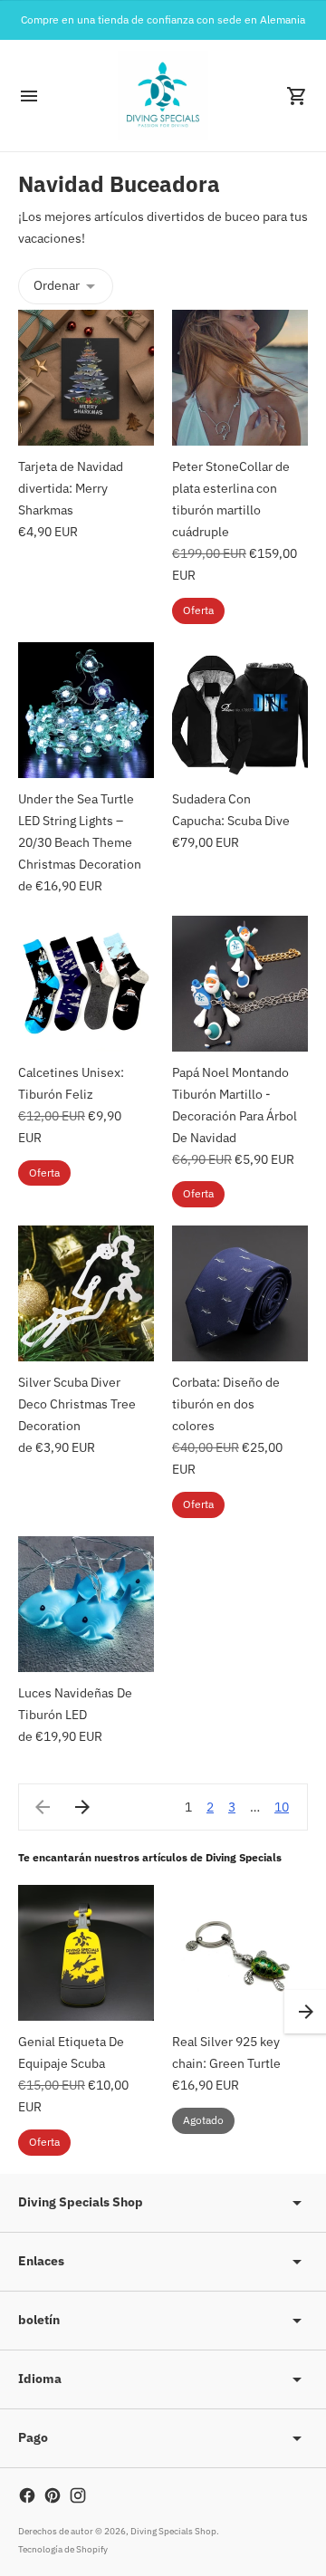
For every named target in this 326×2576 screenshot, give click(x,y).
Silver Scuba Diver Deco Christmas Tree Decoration (77, 1404)
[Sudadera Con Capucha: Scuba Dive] (240, 710)
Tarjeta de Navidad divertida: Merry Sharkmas (71, 488)
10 (282, 1807)
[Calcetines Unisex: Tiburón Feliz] (86, 984)
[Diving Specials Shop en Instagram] (78, 2495)
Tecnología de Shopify (63, 2549)
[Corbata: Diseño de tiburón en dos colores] (240, 1293)
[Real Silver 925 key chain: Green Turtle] (240, 1953)
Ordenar (57, 285)
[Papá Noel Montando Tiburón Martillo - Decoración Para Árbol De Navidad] (240, 984)
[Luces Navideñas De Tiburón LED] (86, 1604)
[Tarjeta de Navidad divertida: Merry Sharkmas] (86, 378)
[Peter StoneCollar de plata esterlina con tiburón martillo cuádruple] (240, 378)
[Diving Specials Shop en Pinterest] (53, 2495)
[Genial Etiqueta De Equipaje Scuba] (86, 1953)
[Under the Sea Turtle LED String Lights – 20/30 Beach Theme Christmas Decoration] (86, 710)
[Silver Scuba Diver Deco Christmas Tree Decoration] (86, 1293)
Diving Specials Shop (173, 2531)
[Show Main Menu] (29, 96)
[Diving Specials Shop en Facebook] (27, 2495)
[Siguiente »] (82, 1807)
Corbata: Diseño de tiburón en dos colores (226, 1404)
